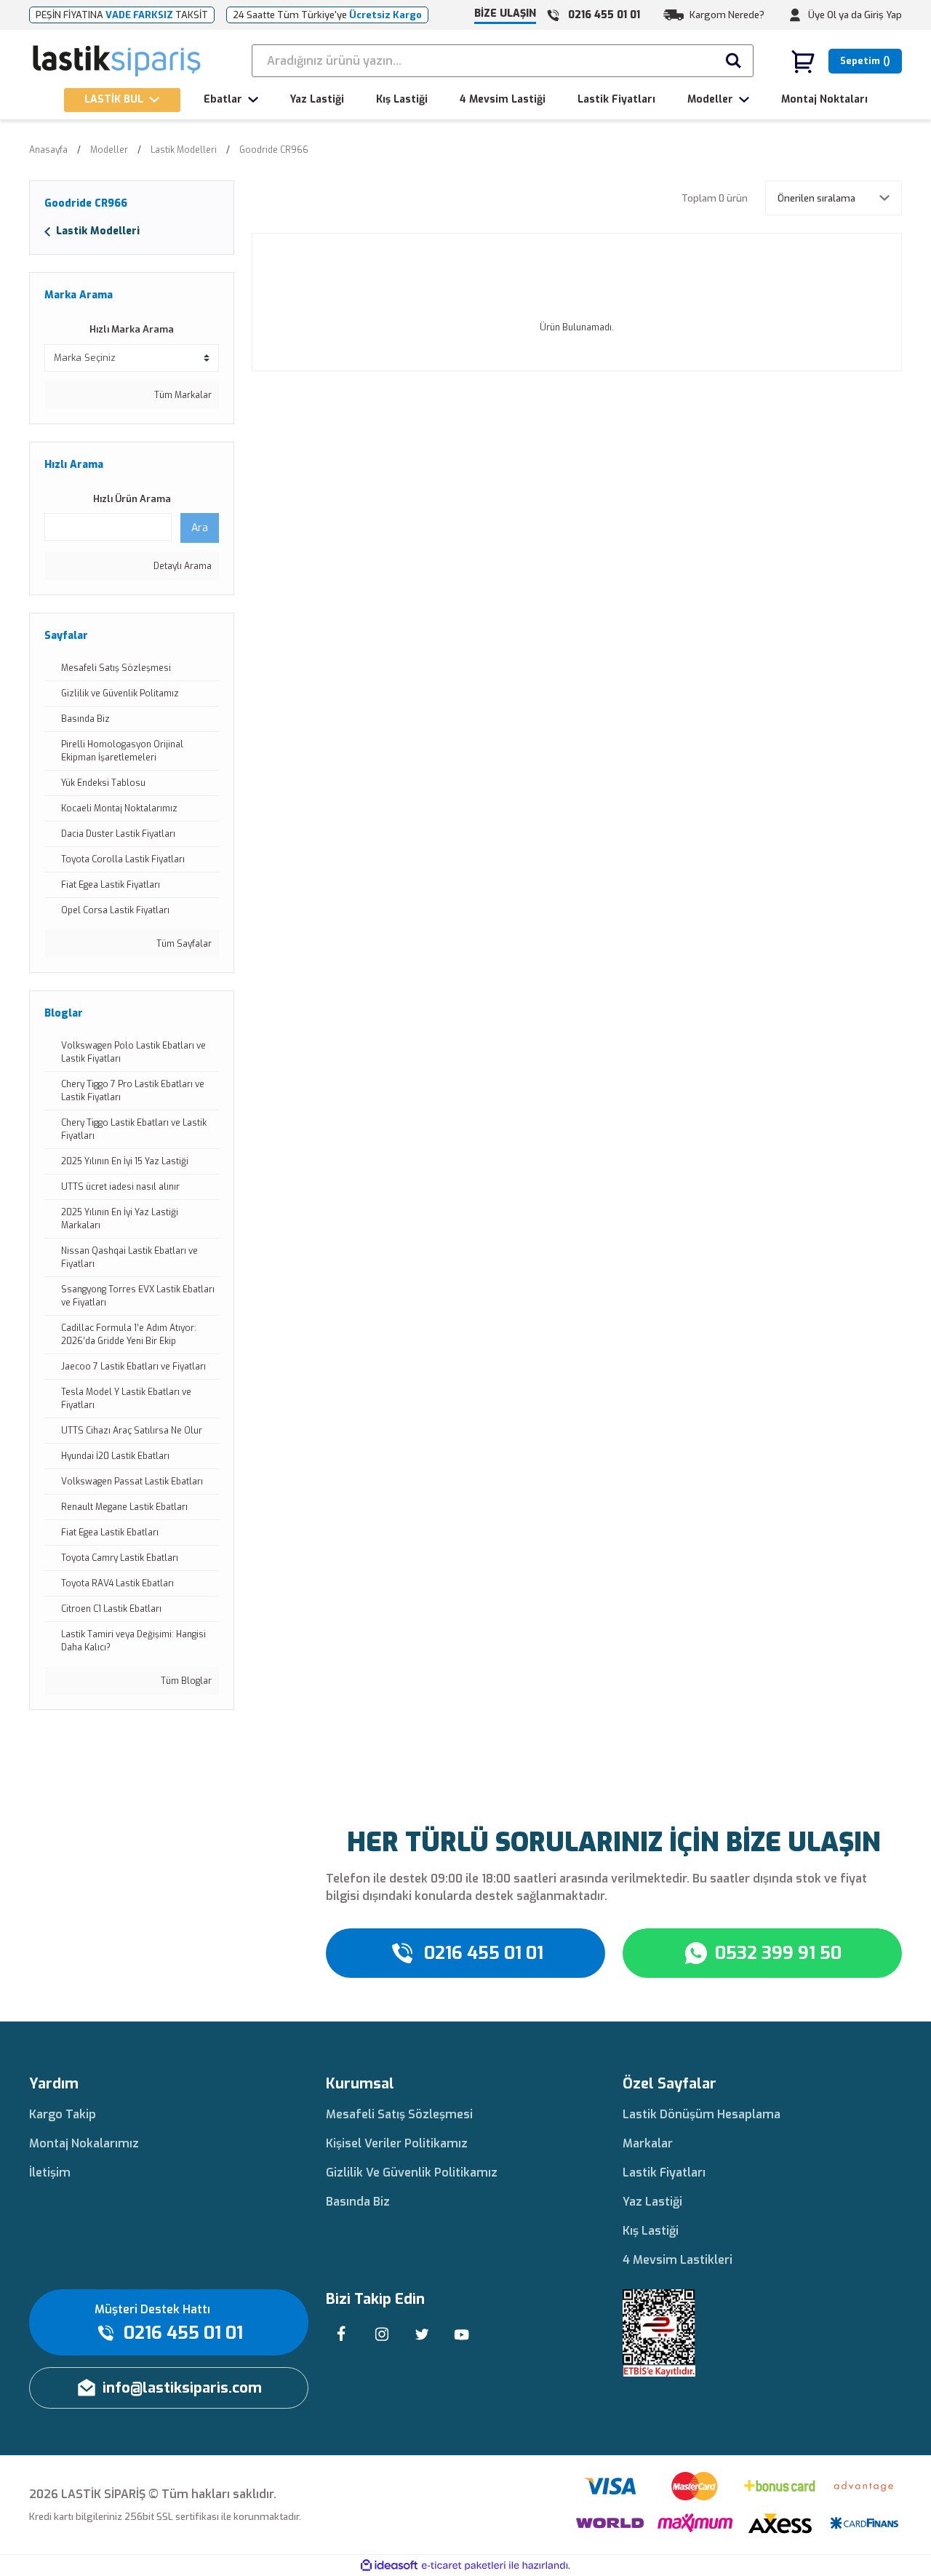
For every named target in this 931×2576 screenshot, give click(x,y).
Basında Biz (358, 2202)
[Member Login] (795, 15)
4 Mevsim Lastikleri (678, 2260)
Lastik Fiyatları (664, 2172)
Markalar (648, 2143)
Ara (200, 528)
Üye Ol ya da (835, 15)
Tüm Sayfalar (183, 944)
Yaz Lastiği (652, 2202)
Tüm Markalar (182, 395)
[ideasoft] (389, 2565)
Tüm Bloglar (185, 1681)
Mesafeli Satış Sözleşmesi (399, 2114)
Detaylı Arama (181, 566)
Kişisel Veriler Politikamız (397, 2143)
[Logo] (117, 61)
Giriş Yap (883, 15)
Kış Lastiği (651, 2231)
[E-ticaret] (464, 2566)
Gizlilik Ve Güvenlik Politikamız (412, 2172)
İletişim (50, 2172)
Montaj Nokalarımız (84, 2143)
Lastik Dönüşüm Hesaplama (702, 2114)
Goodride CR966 (274, 150)
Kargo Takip (63, 2114)
